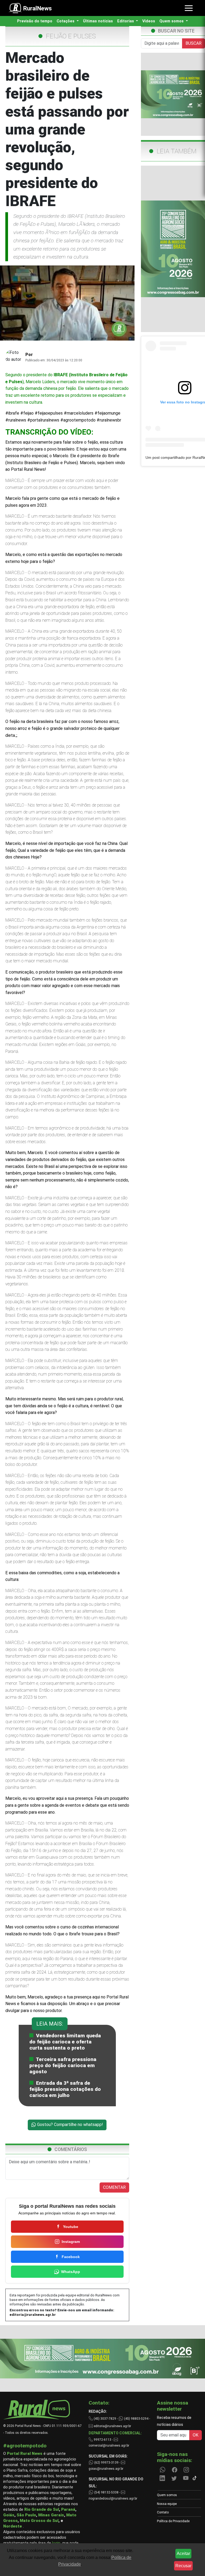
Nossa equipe (167, 2504)
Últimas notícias (98, 21)
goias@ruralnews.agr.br (106, 2469)
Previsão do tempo (35, 21)
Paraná (68, 2509)
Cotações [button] (66, 21)
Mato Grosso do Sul (39, 2521)
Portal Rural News (25, 2454)
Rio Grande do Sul (42, 2509)
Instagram (71, 2242)
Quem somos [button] (172, 21)
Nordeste (13, 2526)
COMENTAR (114, 2187)
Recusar (183, 2566)
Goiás (9, 2515)
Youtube (71, 2227)
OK (196, 2435)
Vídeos (149, 21)
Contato (163, 2512)
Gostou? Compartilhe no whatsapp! (70, 2125)
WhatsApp (71, 2272)
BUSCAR (194, 43)
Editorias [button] (126, 21)
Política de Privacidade (173, 2521)
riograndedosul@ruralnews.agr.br (113, 2499)
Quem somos (167, 2495)
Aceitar (183, 2553)
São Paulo (26, 2515)
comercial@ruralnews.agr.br (109, 2446)
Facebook (71, 2257)
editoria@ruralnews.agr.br (33, 2315)
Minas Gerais (51, 2515)
